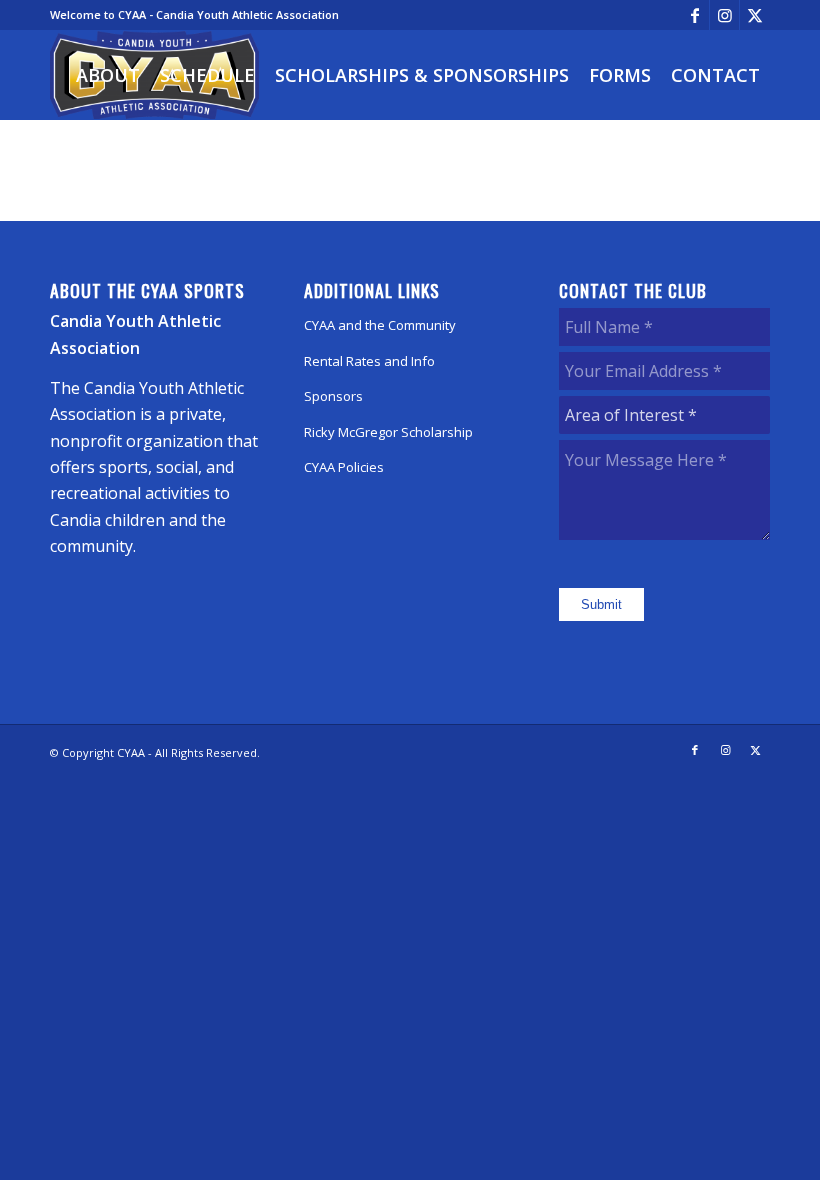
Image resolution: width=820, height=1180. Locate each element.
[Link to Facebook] (694, 15)
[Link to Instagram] (724, 15)
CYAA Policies (344, 467)
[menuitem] (108, 75)
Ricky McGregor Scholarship (388, 432)
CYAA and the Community (380, 325)
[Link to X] (755, 15)
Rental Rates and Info (369, 361)
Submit (601, 604)
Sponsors (333, 396)
